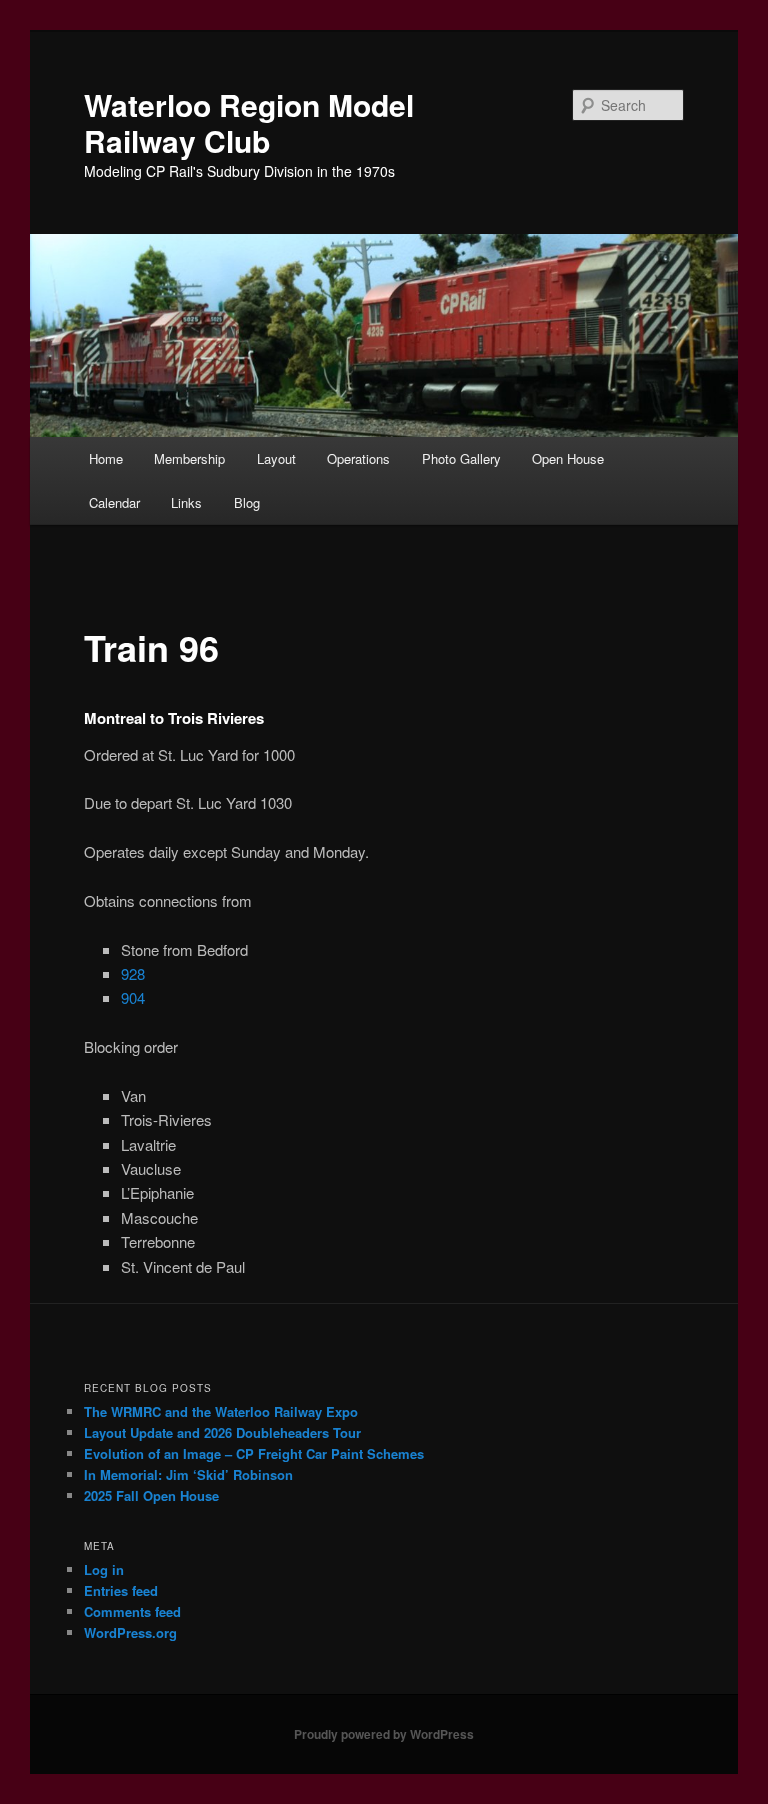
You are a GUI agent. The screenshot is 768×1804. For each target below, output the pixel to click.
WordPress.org (130, 1632)
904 (133, 997)
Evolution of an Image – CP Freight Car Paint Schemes (254, 1453)
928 (133, 973)
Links (186, 502)
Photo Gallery (461, 458)
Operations (358, 458)
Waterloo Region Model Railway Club (249, 122)
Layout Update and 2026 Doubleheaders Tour (222, 1432)
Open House (568, 458)
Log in (104, 1569)
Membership (189, 458)
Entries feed (121, 1590)
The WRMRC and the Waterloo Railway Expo (221, 1411)
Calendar (114, 502)
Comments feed (132, 1611)
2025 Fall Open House (151, 1495)
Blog (247, 502)
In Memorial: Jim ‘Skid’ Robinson (188, 1474)
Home (106, 458)
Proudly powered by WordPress (384, 1734)
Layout (276, 458)
